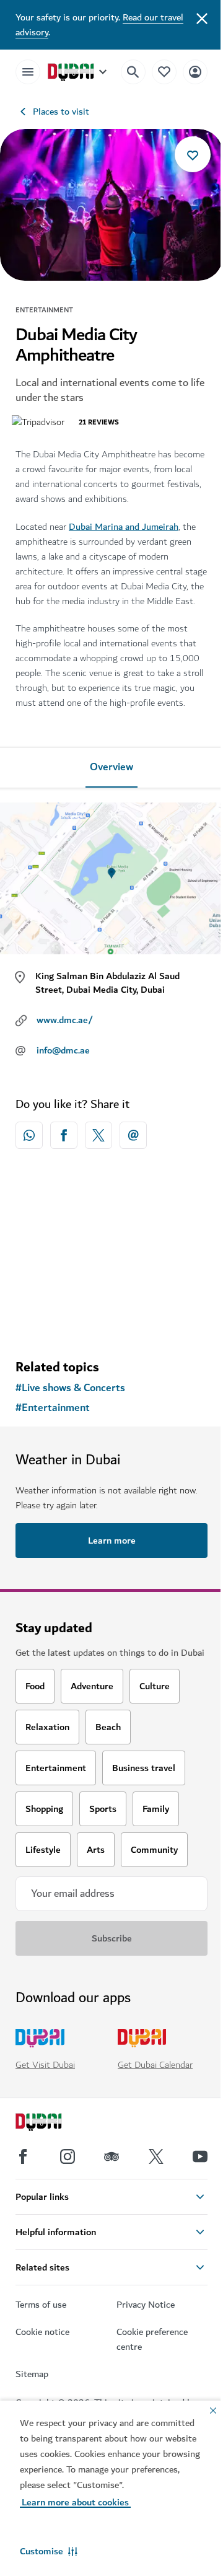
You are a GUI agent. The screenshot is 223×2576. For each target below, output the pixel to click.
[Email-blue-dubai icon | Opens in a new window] (133, 1135)
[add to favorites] (193, 154)
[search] (133, 72)
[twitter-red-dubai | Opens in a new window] (98, 1135)
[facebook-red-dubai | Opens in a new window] (64, 1135)
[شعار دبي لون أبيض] (53, 2124)
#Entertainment (53, 1408)
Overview (111, 767)
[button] (49, 2551)
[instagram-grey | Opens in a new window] (68, 2156)
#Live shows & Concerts (70, 1388)
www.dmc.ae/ (65, 1020)
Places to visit (61, 112)
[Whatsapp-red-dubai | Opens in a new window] (29, 1135)
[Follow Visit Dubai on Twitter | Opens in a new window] (156, 2156)
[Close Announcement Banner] (202, 17)
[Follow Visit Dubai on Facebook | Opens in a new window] (23, 2156)
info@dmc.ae (63, 1050)
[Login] (195, 72)
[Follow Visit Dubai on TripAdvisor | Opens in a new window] (111, 2156)
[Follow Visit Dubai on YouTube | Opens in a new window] (200, 2156)
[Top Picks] (164, 72)
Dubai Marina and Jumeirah (124, 527)
